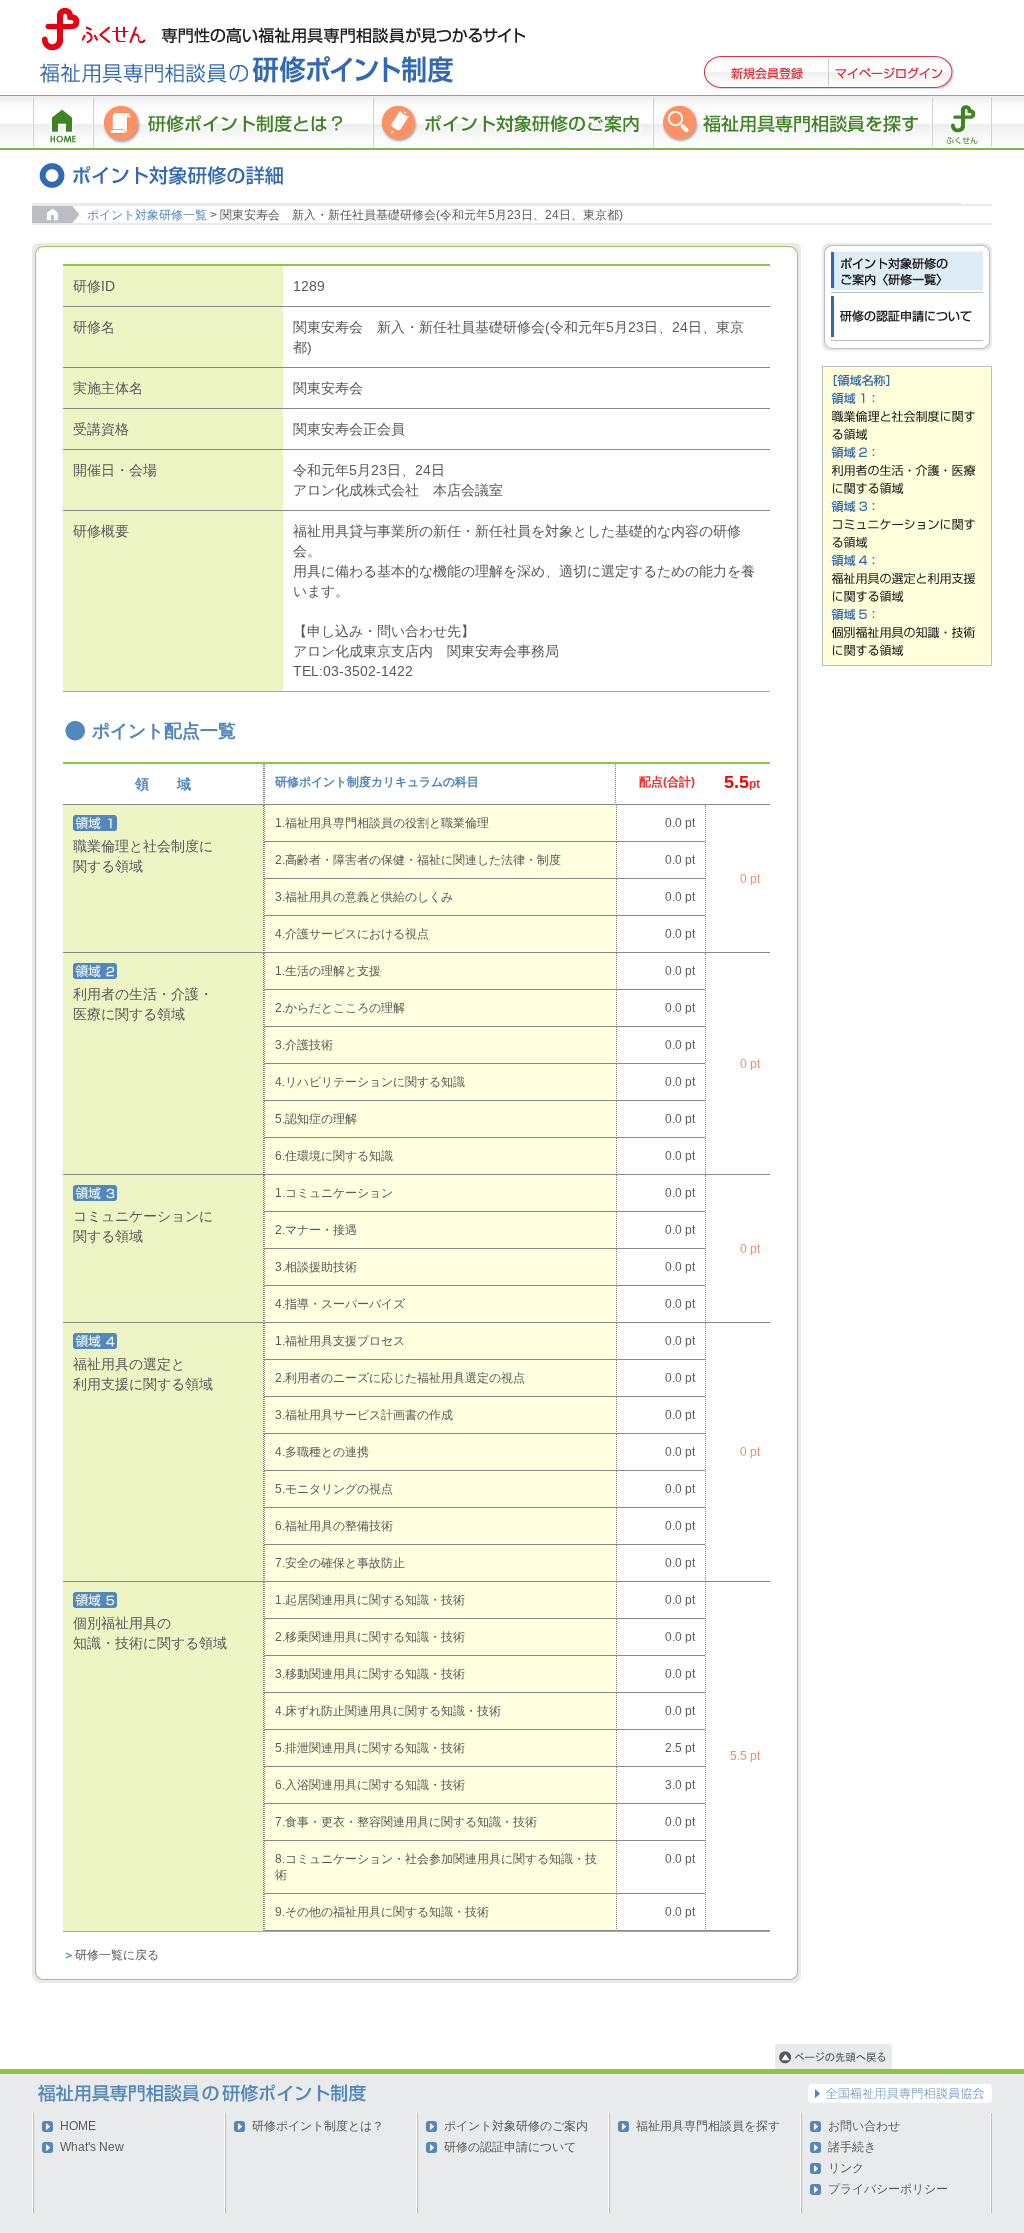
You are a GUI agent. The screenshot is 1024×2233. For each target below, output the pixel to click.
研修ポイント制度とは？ (318, 2126)
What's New (92, 2147)
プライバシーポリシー (888, 2189)
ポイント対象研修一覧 (147, 215)
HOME (78, 2126)
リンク (846, 2168)
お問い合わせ (864, 2126)
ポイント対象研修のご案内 (516, 2126)
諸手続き (852, 2147)
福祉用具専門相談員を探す (708, 2126)
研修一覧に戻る (117, 1955)
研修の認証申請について (510, 2147)
